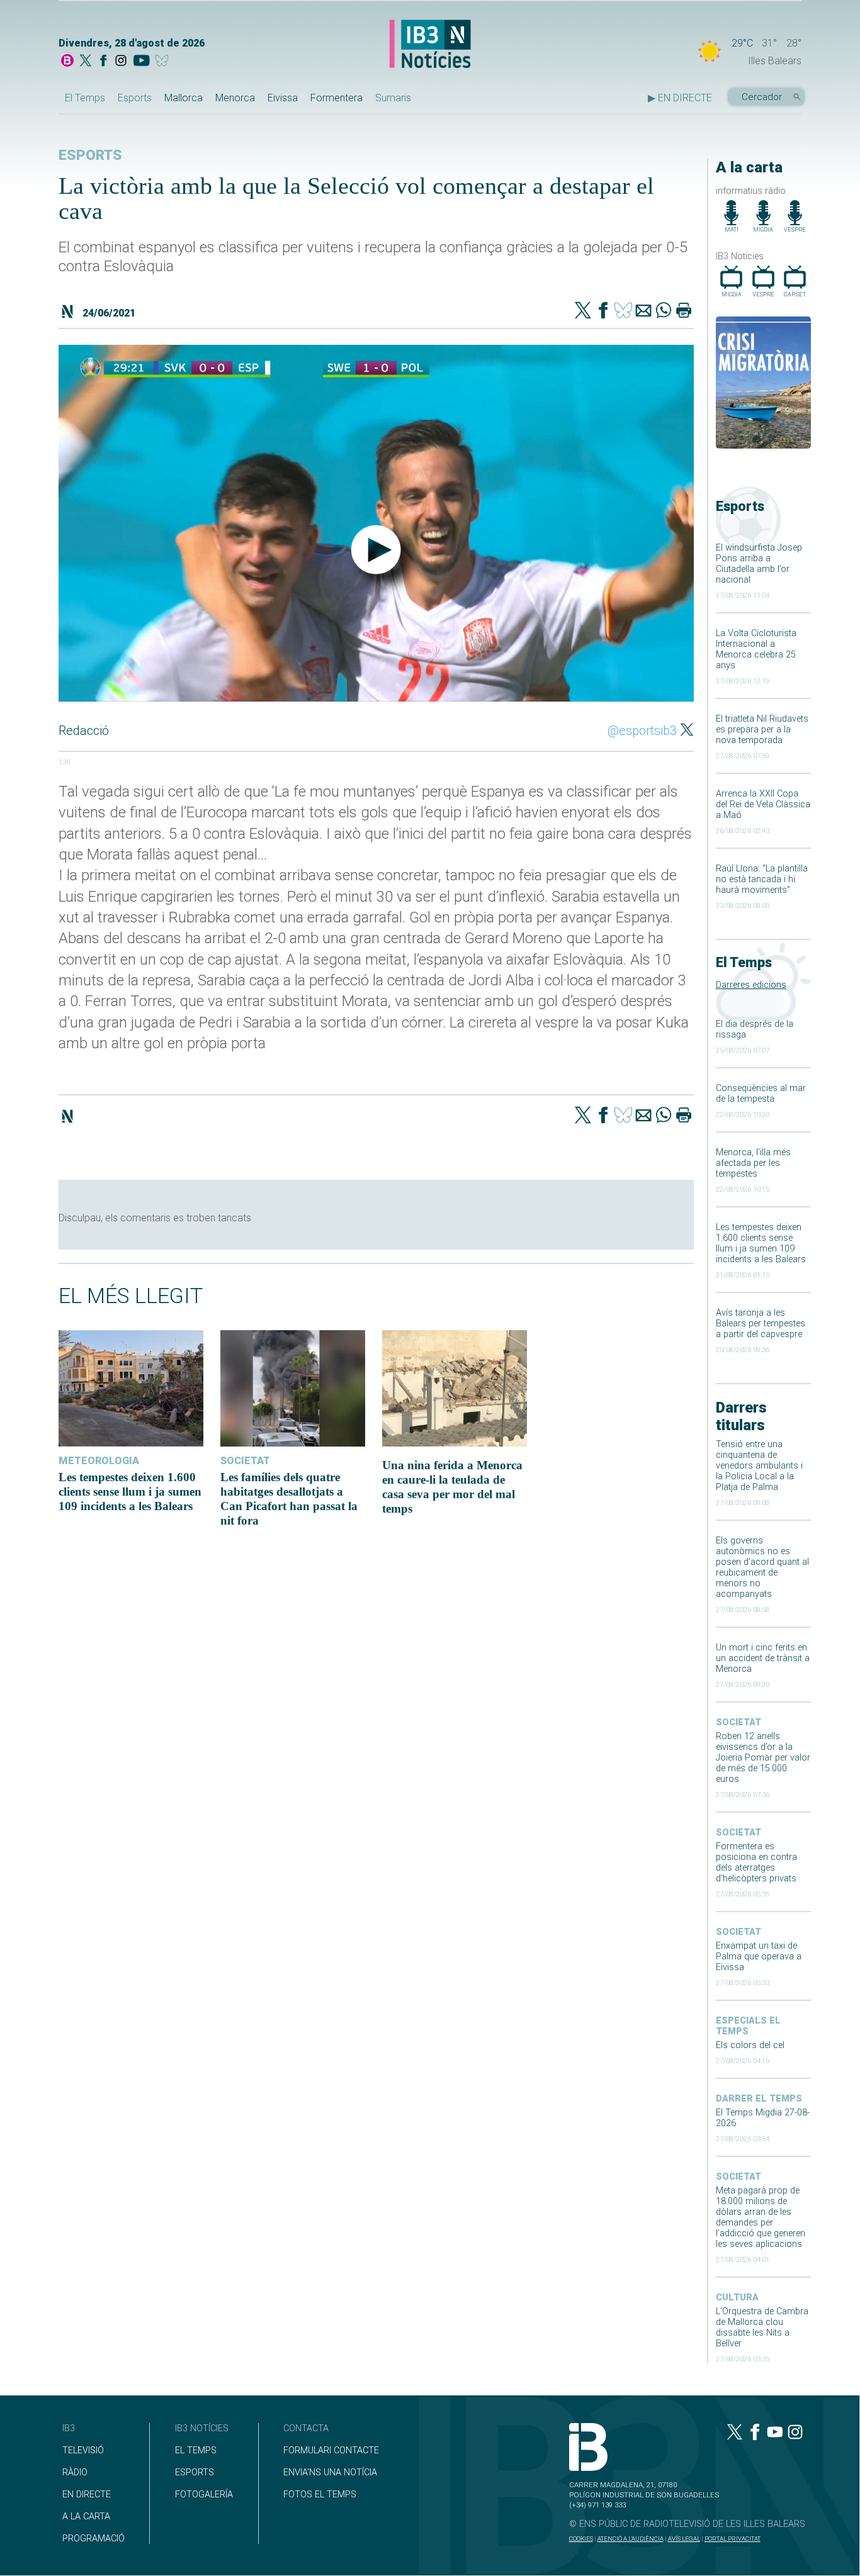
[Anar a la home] (67, 62)
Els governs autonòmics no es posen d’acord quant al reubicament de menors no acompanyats (762, 1567)
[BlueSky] (164, 62)
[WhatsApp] (664, 311)
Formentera (337, 98)
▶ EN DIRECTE (680, 98)
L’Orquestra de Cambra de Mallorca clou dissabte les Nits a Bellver (762, 2327)
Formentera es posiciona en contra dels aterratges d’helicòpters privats (756, 1862)
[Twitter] (583, 311)
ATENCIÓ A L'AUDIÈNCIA (631, 2539)
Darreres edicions (751, 985)
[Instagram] (121, 62)
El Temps (85, 98)
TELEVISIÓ (83, 2450)
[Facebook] (103, 62)
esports (90, 155)
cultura (737, 2298)
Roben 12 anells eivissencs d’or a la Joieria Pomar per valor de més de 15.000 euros (763, 1758)
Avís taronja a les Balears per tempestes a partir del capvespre (761, 1324)
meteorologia (99, 1461)
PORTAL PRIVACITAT (733, 2539)
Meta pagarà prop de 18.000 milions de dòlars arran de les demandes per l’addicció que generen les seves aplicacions (761, 2217)
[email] (643, 311)
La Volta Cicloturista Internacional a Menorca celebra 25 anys (756, 649)
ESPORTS (195, 2472)
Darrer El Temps (759, 2099)
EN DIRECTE (87, 2495)
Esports (135, 98)
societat (738, 1722)
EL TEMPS (196, 2450)
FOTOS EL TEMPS (320, 2495)
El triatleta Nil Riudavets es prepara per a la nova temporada (762, 730)
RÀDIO (75, 2472)
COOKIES (581, 2539)
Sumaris (393, 98)
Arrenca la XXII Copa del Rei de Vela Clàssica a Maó (763, 804)
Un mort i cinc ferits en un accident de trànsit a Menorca (763, 1658)
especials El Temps (748, 2026)
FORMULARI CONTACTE (331, 2450)
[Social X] (86, 62)
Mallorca (184, 98)
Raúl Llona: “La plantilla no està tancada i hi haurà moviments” (762, 879)
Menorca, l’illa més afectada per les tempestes (753, 1163)
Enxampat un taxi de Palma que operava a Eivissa (759, 1957)
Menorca (235, 98)
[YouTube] (141, 62)
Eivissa (283, 98)
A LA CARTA (86, 2517)
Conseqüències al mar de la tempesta (761, 1094)
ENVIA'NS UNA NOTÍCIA (330, 2472)
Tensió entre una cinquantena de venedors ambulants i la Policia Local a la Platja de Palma (759, 1466)
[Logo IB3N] (430, 45)
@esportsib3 (642, 731)
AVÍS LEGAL (684, 2539)
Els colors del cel (750, 2045)
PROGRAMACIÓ (93, 2539)
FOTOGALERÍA (204, 2495)
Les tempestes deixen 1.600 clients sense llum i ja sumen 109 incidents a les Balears (761, 1243)
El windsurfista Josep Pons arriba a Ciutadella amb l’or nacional (759, 564)
